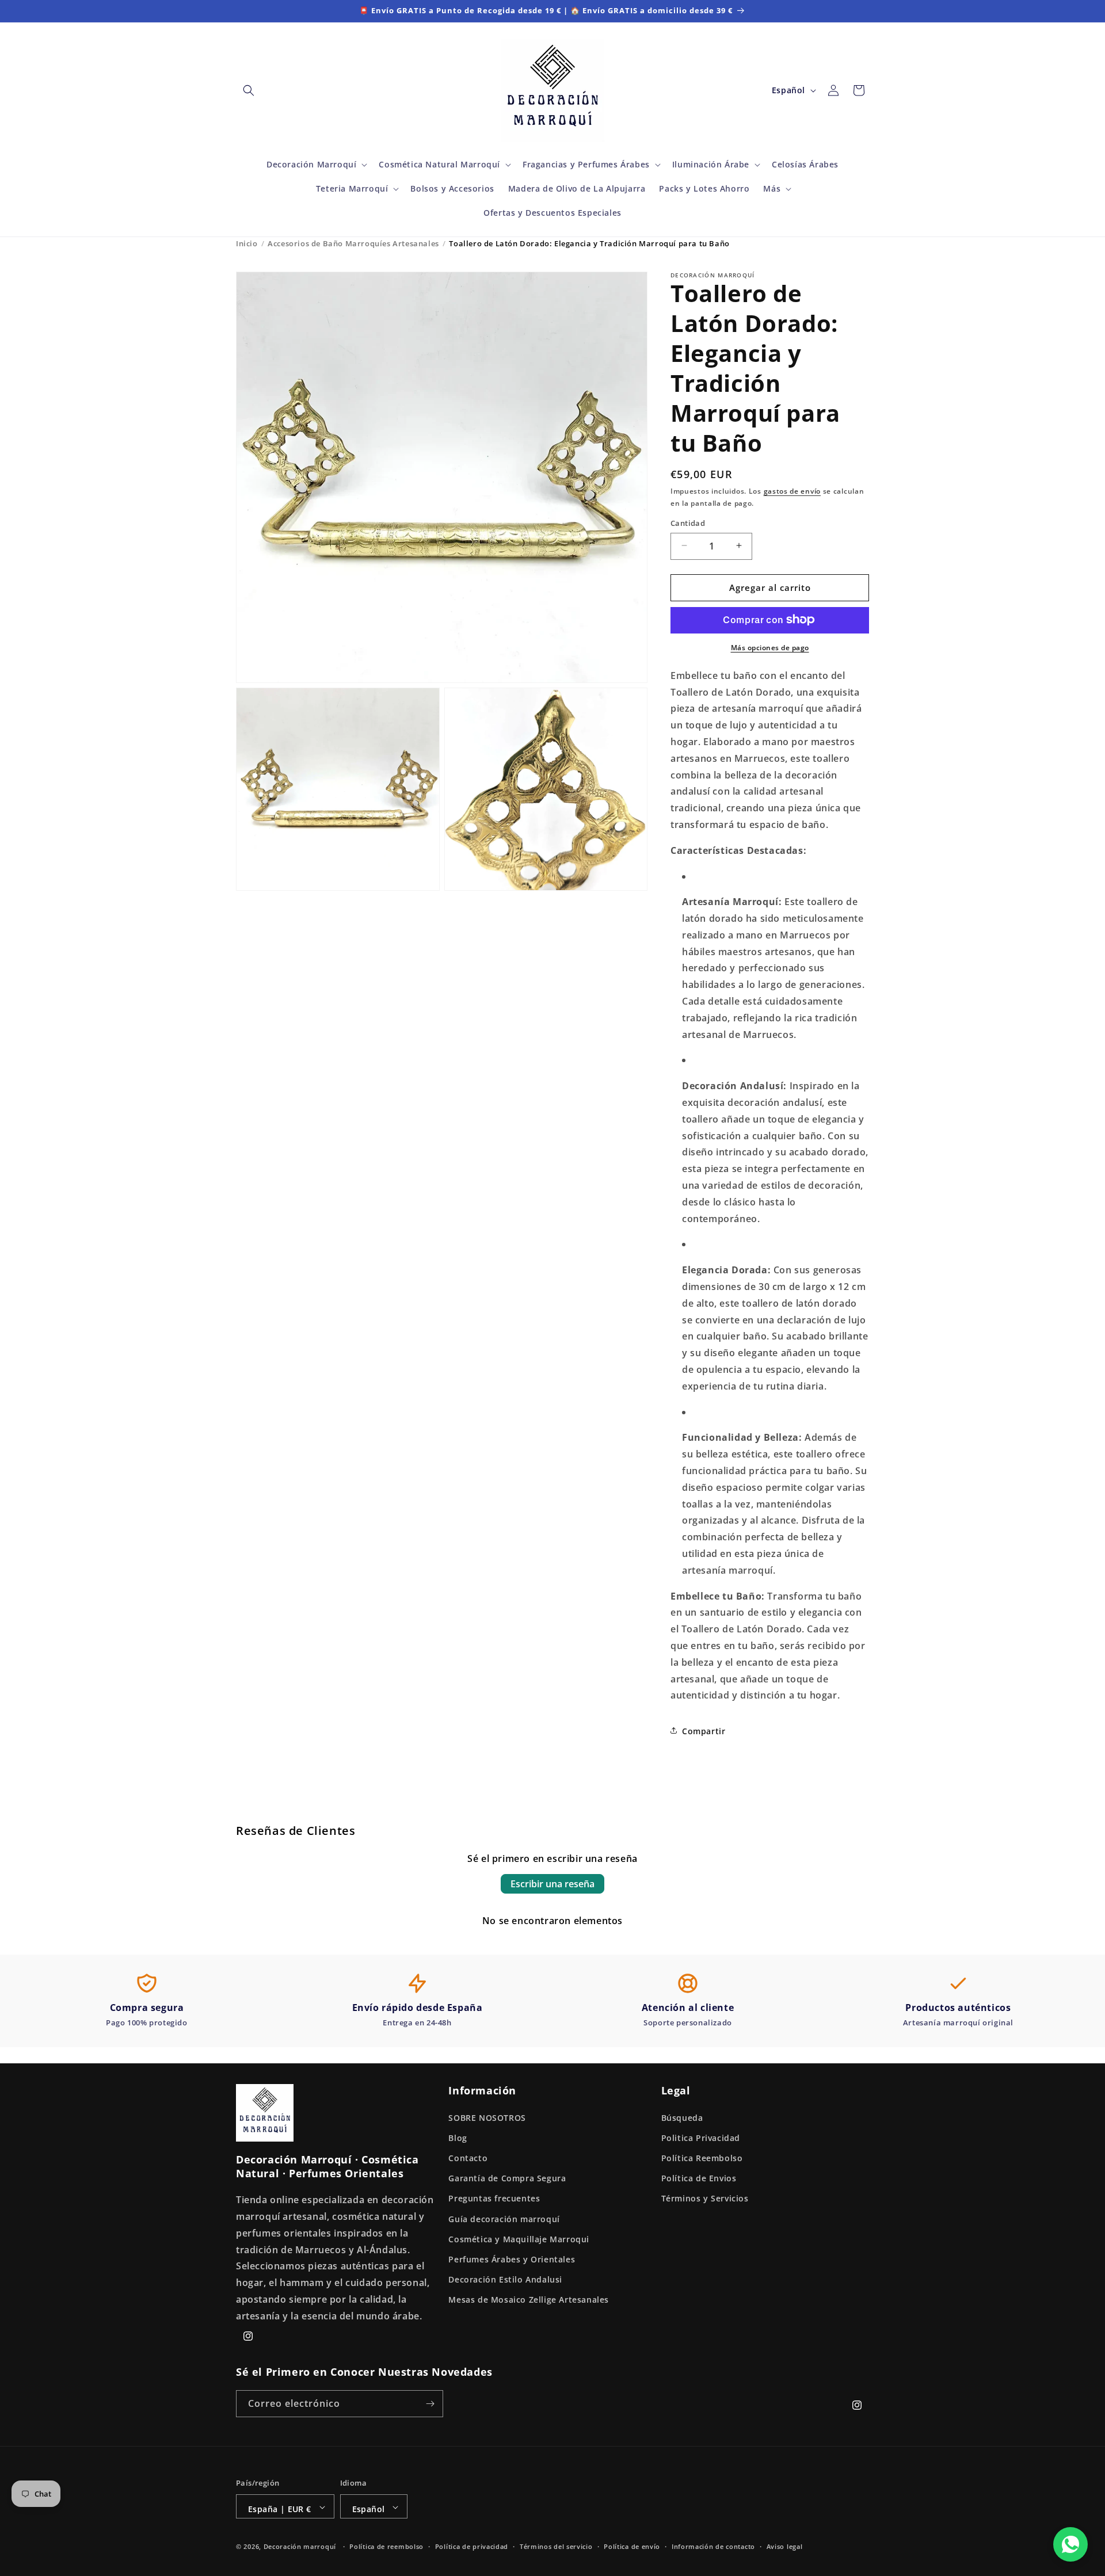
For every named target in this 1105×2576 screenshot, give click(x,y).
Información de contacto (713, 2546)
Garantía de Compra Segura (507, 2178)
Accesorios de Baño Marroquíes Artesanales (353, 243)
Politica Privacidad (701, 2137)
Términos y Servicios (705, 2198)
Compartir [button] (704, 1730)
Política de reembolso (386, 2546)
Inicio (247, 243)
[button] (249, 90)
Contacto (468, 2157)
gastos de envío (792, 491)
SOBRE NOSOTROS (487, 2117)
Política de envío (632, 2546)
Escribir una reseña (552, 1884)
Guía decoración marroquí (504, 2218)
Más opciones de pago (770, 647)
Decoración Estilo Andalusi (505, 2279)
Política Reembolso (702, 2157)
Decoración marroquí (300, 2547)
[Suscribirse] (430, 2404)
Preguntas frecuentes (494, 2198)
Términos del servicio (556, 2546)
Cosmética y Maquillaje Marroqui (519, 2239)
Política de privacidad (472, 2546)
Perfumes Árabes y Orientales (512, 2259)
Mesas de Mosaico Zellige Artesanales (529, 2300)
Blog (458, 2137)
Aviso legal (785, 2546)
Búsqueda (682, 2117)
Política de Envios (699, 2178)
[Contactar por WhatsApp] (1070, 2544)
